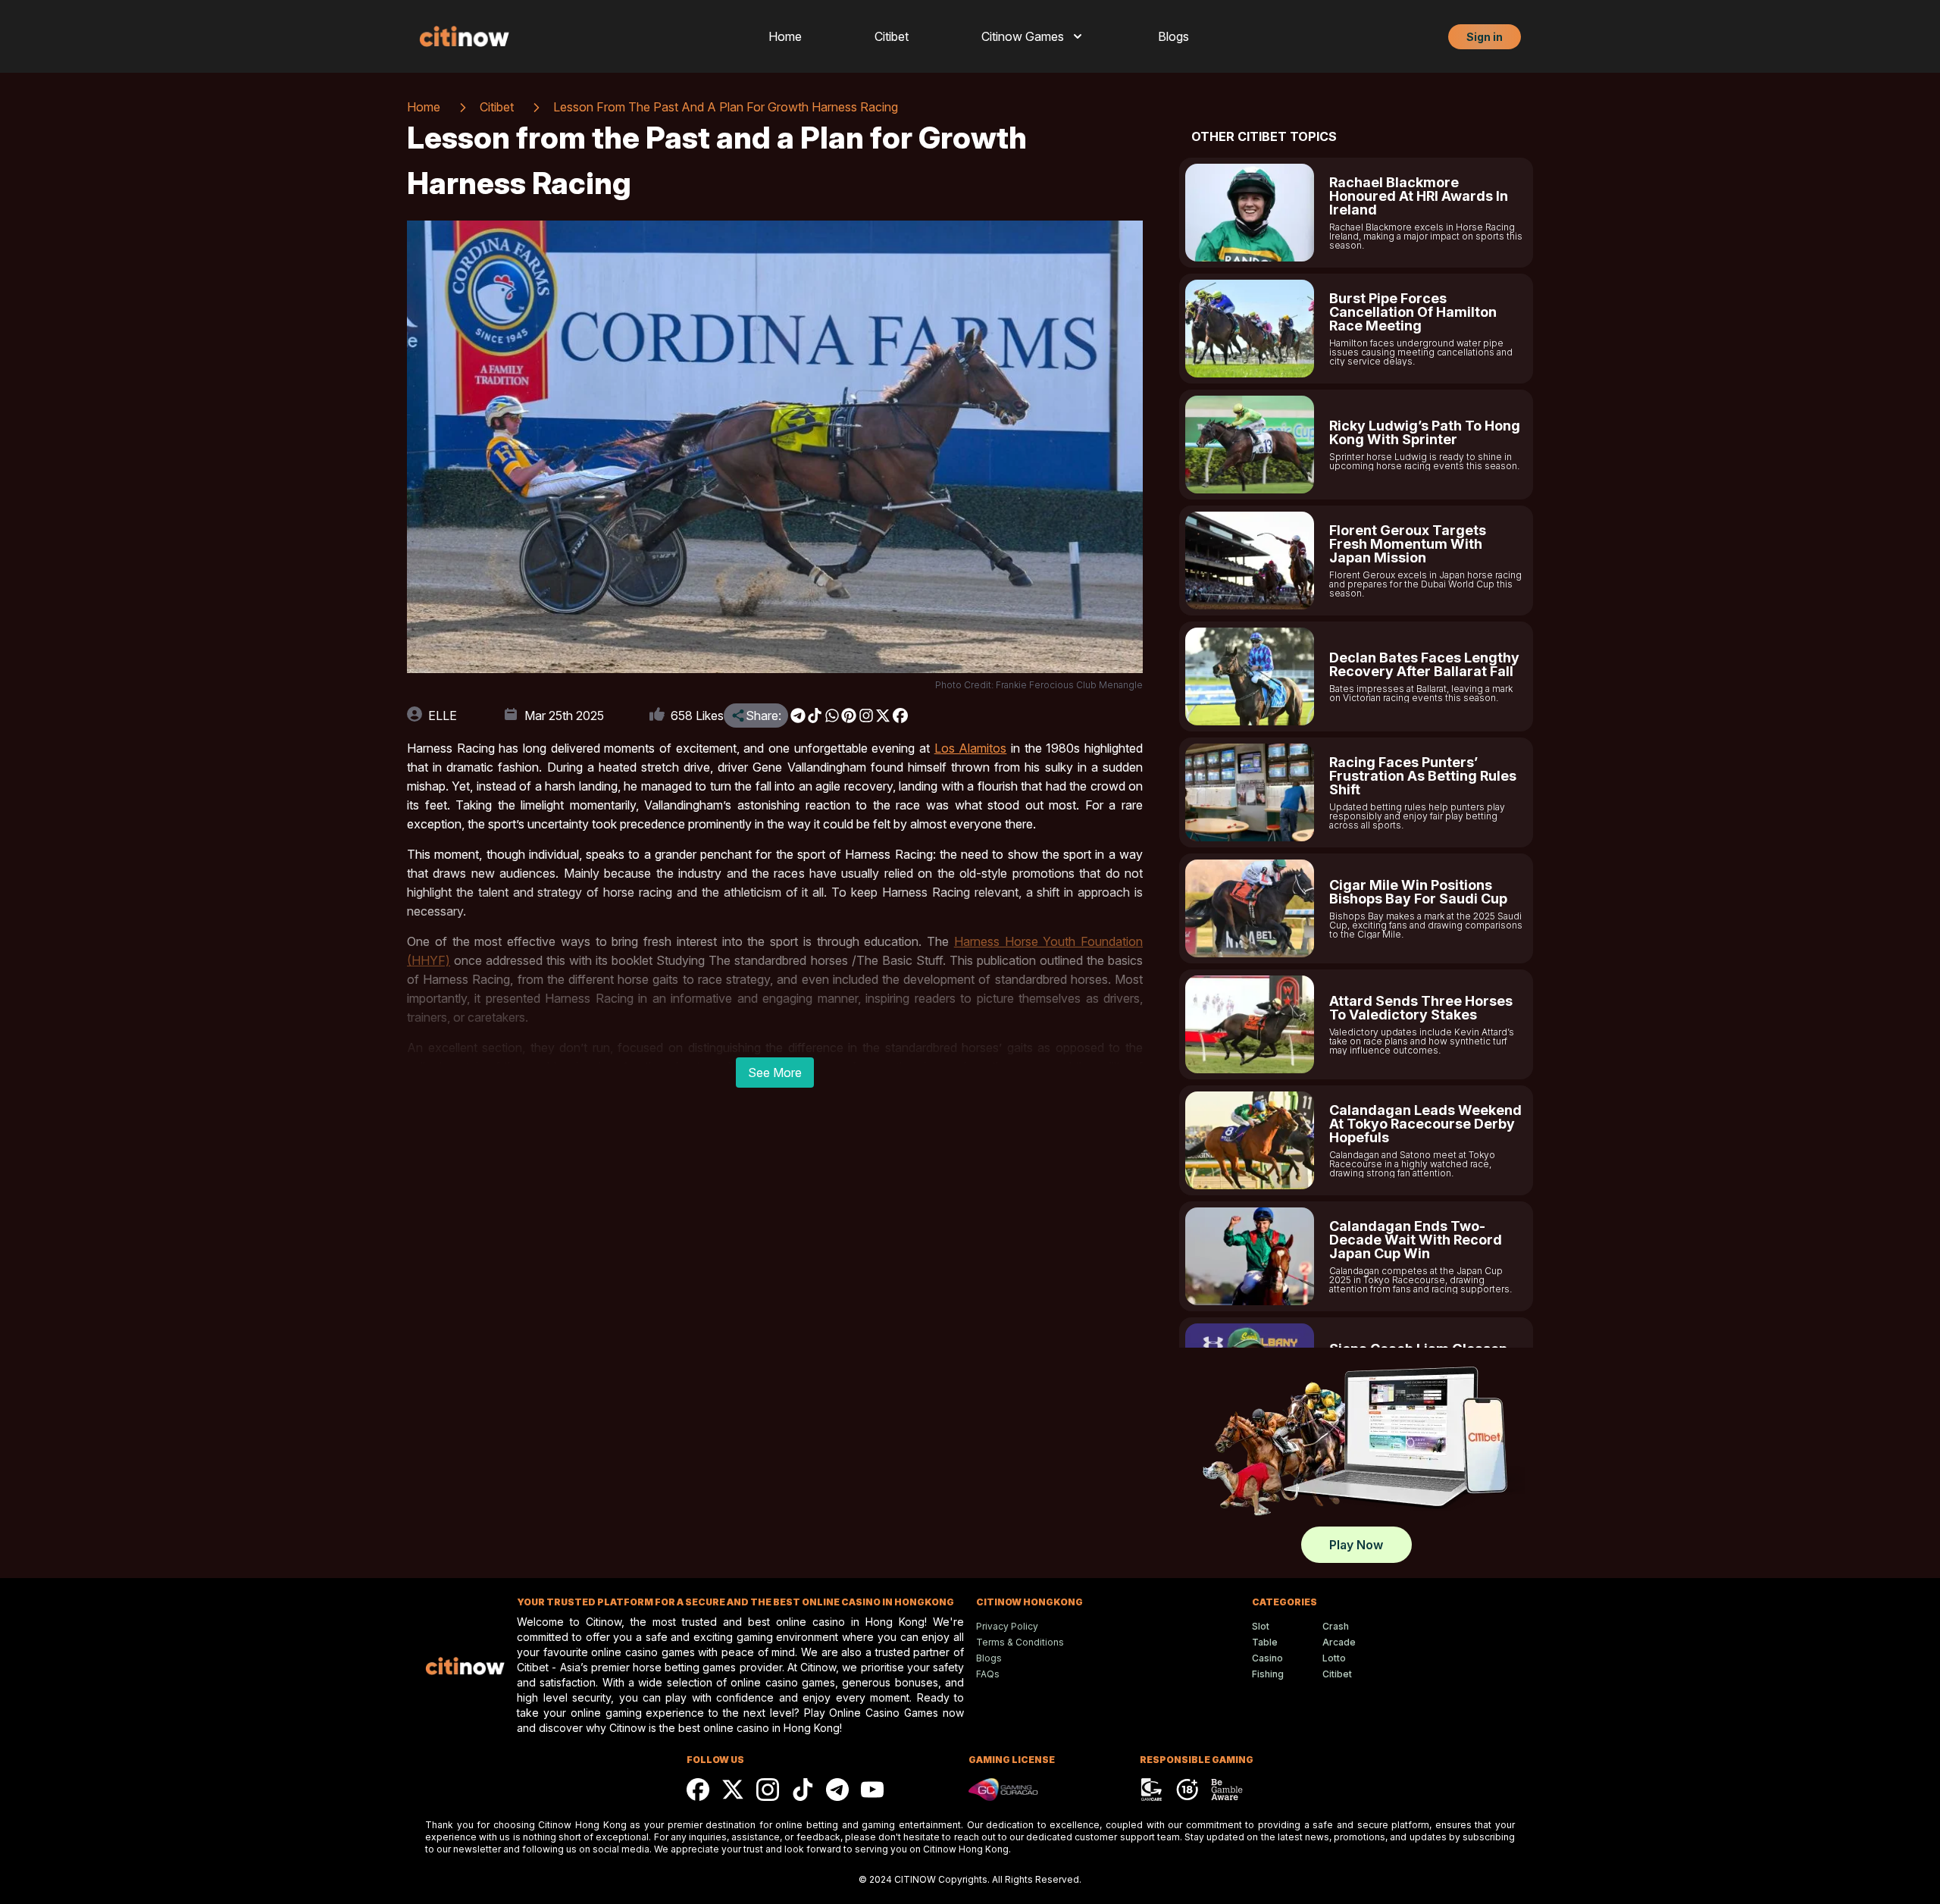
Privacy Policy (1007, 1626)
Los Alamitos (971, 748)
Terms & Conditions (1020, 1642)
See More (775, 1073)
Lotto (1334, 1658)
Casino (1267, 1658)
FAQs (988, 1674)
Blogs (1173, 36)
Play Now (1356, 1545)
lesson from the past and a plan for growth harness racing (726, 107)
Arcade (1339, 1642)
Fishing (1268, 1674)
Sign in (1485, 37)
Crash (1336, 1626)
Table (1265, 1642)
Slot (1261, 1626)
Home (785, 36)
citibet (497, 107)
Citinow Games (1023, 36)
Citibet (892, 36)
